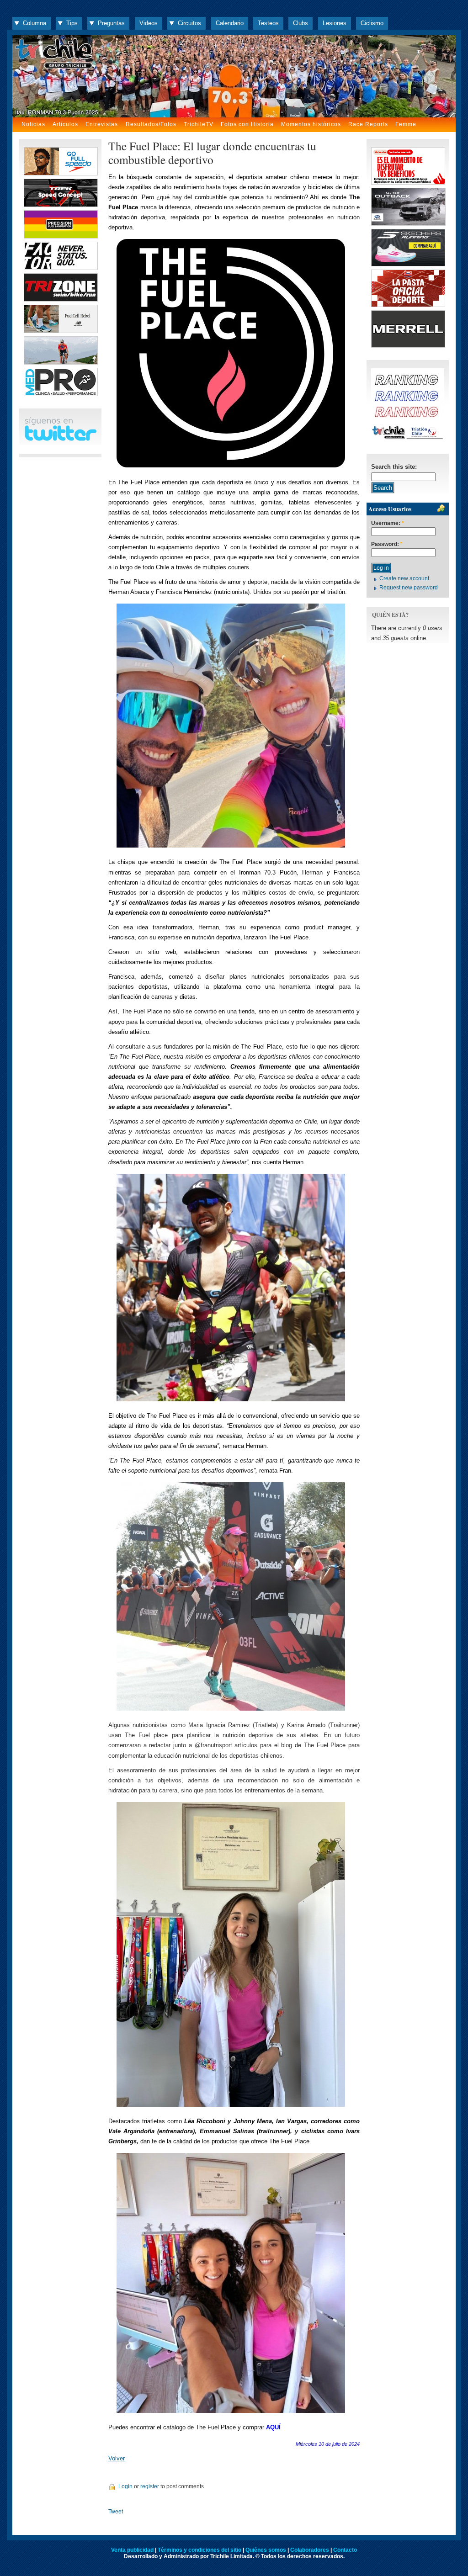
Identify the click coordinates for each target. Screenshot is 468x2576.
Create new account (404, 578)
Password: (387, 544)
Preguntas (111, 23)
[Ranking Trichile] (408, 439)
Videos (149, 23)
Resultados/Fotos (151, 124)
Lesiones (335, 23)
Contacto (345, 2550)
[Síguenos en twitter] (60, 439)
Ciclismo (372, 23)
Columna (35, 23)
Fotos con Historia (247, 124)
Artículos (65, 124)
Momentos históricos (311, 124)
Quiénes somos (266, 2550)
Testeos (268, 23)
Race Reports (368, 124)
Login (125, 2486)
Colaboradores (310, 2550)
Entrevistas (102, 124)
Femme (406, 124)
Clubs (300, 23)
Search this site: (394, 467)
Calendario (230, 23)
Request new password (409, 588)
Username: (388, 523)
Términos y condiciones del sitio (199, 2550)
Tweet (116, 2512)
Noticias (33, 124)
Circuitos (189, 23)
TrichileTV (199, 124)
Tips (72, 23)
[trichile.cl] (234, 76)
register (150, 2486)
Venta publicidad (132, 2550)
